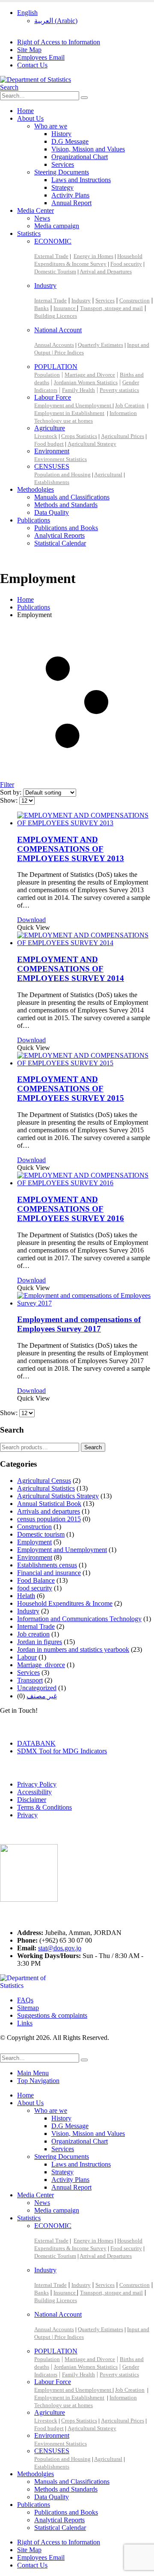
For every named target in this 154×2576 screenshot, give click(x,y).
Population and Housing (62, 474)
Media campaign (57, 226)
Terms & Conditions (44, 1807)
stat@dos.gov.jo (60, 1948)
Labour (27, 1657)
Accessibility (34, 1792)
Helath (26, 1596)
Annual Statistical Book (49, 1504)
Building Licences (56, 316)
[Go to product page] (86, 819)
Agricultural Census (44, 1481)
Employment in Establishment (69, 413)
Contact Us (32, 65)
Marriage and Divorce (90, 375)
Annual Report (71, 203)
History (61, 134)
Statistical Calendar (60, 543)
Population (47, 375)
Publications (34, 520)
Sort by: (12, 792)
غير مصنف (42, 1696)
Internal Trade (50, 300)
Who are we (51, 126)
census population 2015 (49, 1519)
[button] (9, 87)
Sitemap (28, 2008)
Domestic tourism (41, 1534)
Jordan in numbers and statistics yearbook (73, 1649)
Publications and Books (66, 528)
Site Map (29, 50)
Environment (52, 451)
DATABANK (36, 1743)
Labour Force (53, 397)
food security (35, 1588)
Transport (30, 1680)
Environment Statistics (61, 459)
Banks (41, 308)
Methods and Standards (66, 505)
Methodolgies (36, 489)
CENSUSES (52, 466)
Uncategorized (37, 1688)
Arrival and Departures (106, 271)
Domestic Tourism (55, 271)
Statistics (29, 234)
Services (63, 164)
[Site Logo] (36, 80)
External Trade (51, 256)
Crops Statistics (79, 436)
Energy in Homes (93, 256)
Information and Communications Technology (79, 1619)
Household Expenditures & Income (65, 1603)
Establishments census (47, 1565)
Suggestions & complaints (52, 2015)
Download (31, 920)
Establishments (52, 482)
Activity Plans (70, 195)
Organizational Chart (80, 157)
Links (25, 2023)
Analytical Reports (59, 535)
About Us (30, 118)
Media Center (36, 210)
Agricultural (108, 474)
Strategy (62, 187)
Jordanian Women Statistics (86, 382)
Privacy (27, 1815)
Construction (135, 300)
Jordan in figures (40, 1642)
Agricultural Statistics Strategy (58, 1496)
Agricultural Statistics (46, 1488)
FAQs (25, 2000)
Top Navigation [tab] (38, 2081)
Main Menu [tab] (33, 2073)
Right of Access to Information (59, 42)
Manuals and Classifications (72, 497)
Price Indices (69, 352)
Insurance (65, 308)
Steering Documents (62, 172)
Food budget (49, 444)
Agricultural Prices (123, 436)
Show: (10, 800)
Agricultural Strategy (92, 444)
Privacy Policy (37, 1784)
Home (25, 111)
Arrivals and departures (49, 1511)
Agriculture (50, 428)
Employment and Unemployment (73, 405)
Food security (126, 264)
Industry (45, 286)
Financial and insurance (49, 1573)
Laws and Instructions (81, 180)
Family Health (78, 390)
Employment (34, 1542)
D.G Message (70, 141)
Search (93, 1447)
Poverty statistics (119, 390)
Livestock (46, 436)
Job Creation (130, 405)
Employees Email (41, 57)
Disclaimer (32, 1800)
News (42, 218)
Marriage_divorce (41, 1665)
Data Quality (52, 512)
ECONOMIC (53, 241)
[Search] (84, 98)
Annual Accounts (54, 345)
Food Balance (36, 1580)
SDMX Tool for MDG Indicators (62, 1751)
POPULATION (56, 367)
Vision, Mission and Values (88, 149)
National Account (58, 330)
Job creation (33, 1634)
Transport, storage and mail (111, 308)
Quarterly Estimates (101, 345)
